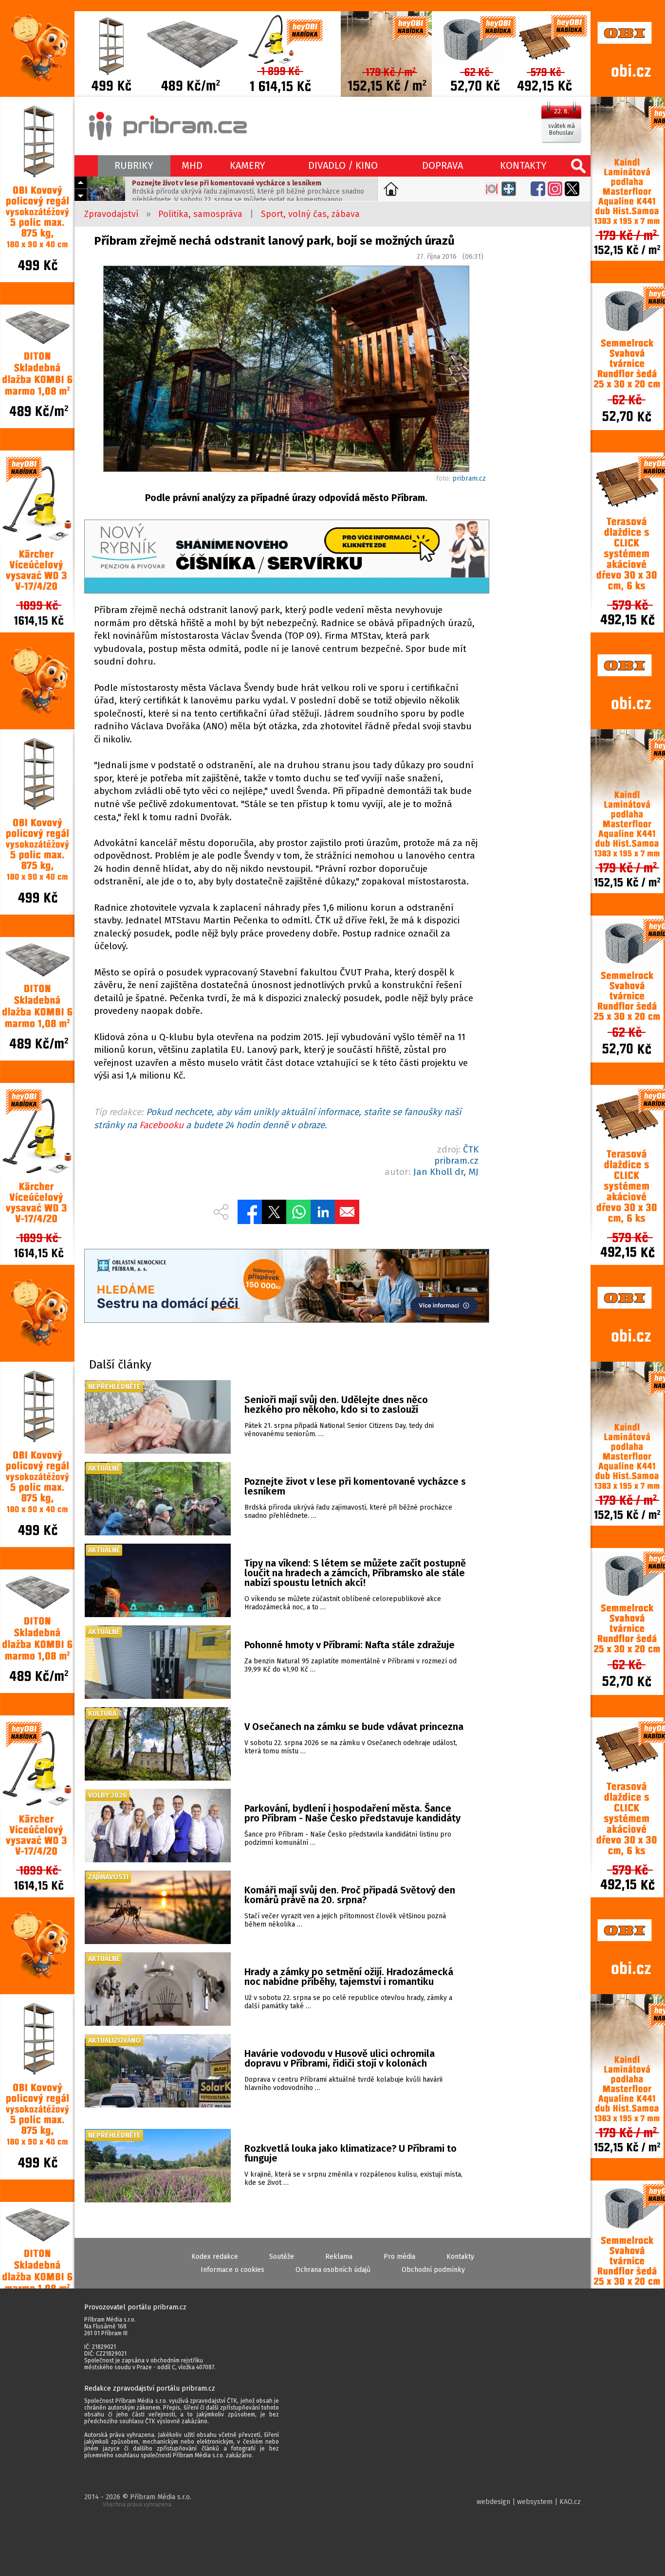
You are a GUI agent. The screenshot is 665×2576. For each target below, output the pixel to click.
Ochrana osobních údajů (333, 2270)
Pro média (399, 2257)
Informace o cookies (232, 2270)
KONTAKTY (523, 165)
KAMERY (248, 165)
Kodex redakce (215, 2257)
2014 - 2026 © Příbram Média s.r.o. (138, 2500)
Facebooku (161, 1125)
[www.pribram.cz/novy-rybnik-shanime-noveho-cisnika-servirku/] (286, 558)
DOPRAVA (443, 165)
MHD (192, 165)
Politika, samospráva (200, 214)
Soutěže (282, 2257)
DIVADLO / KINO (343, 165)
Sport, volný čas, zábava (310, 214)
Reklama (339, 2257)
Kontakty (460, 2257)
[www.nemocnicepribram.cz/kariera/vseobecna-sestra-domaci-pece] (286, 1287)
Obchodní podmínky (433, 2270)
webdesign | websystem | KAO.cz (529, 2502)
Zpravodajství (111, 214)
